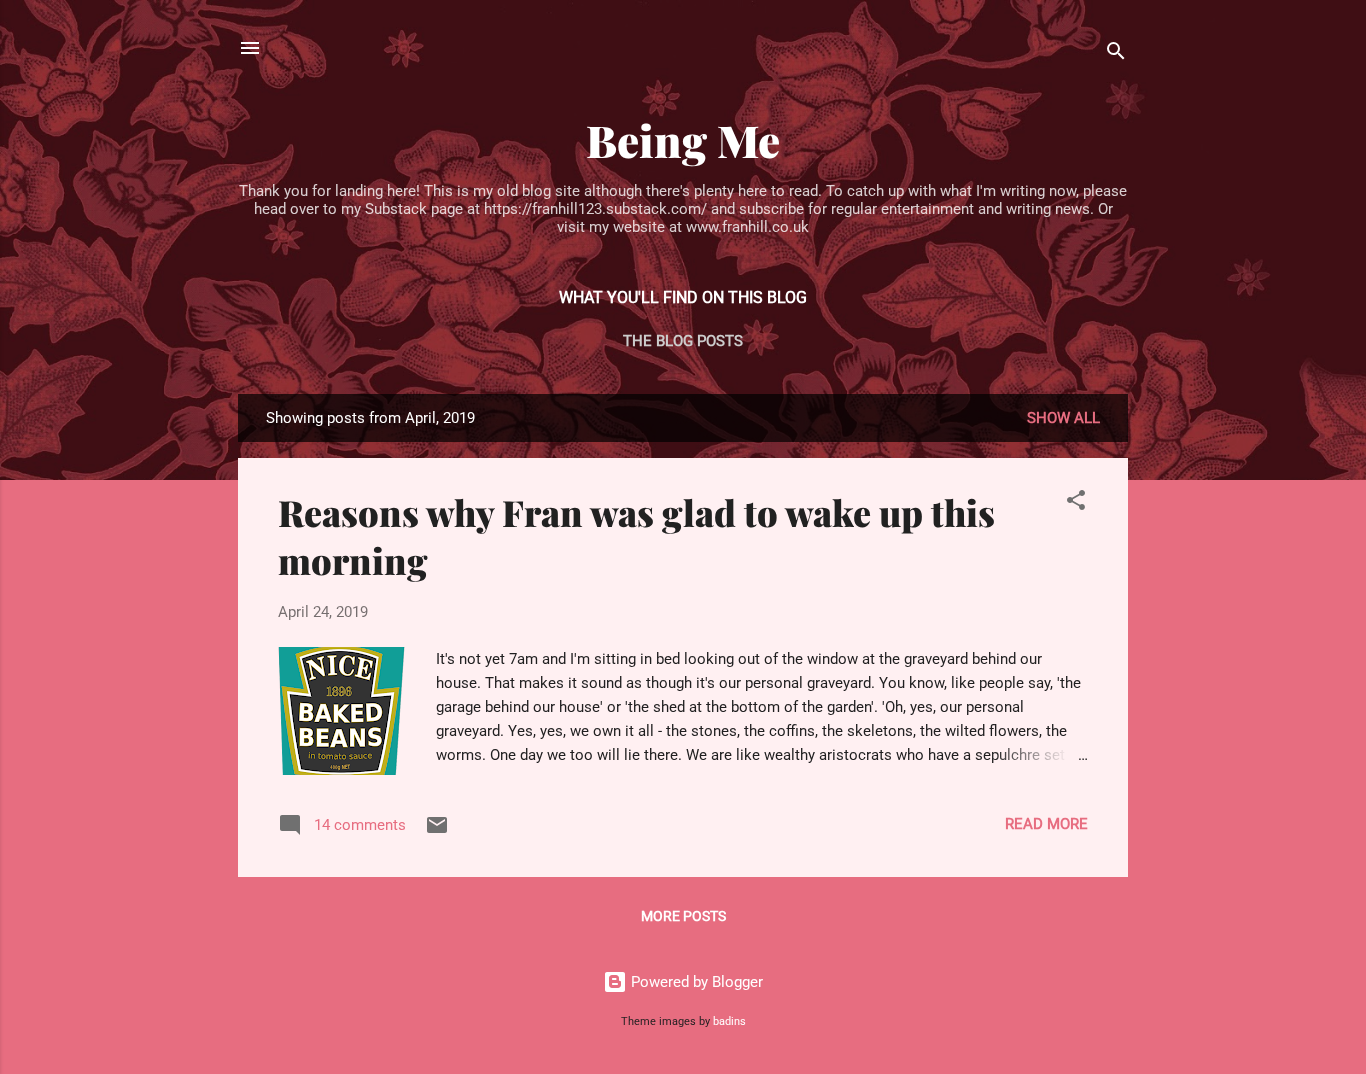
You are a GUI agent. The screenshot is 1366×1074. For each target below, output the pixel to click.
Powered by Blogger (695, 982)
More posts (683, 916)
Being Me (683, 139)
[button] (1076, 503)
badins (729, 1021)
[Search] (1116, 54)
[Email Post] (437, 832)
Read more (1046, 824)
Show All (1063, 418)
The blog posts (683, 341)
